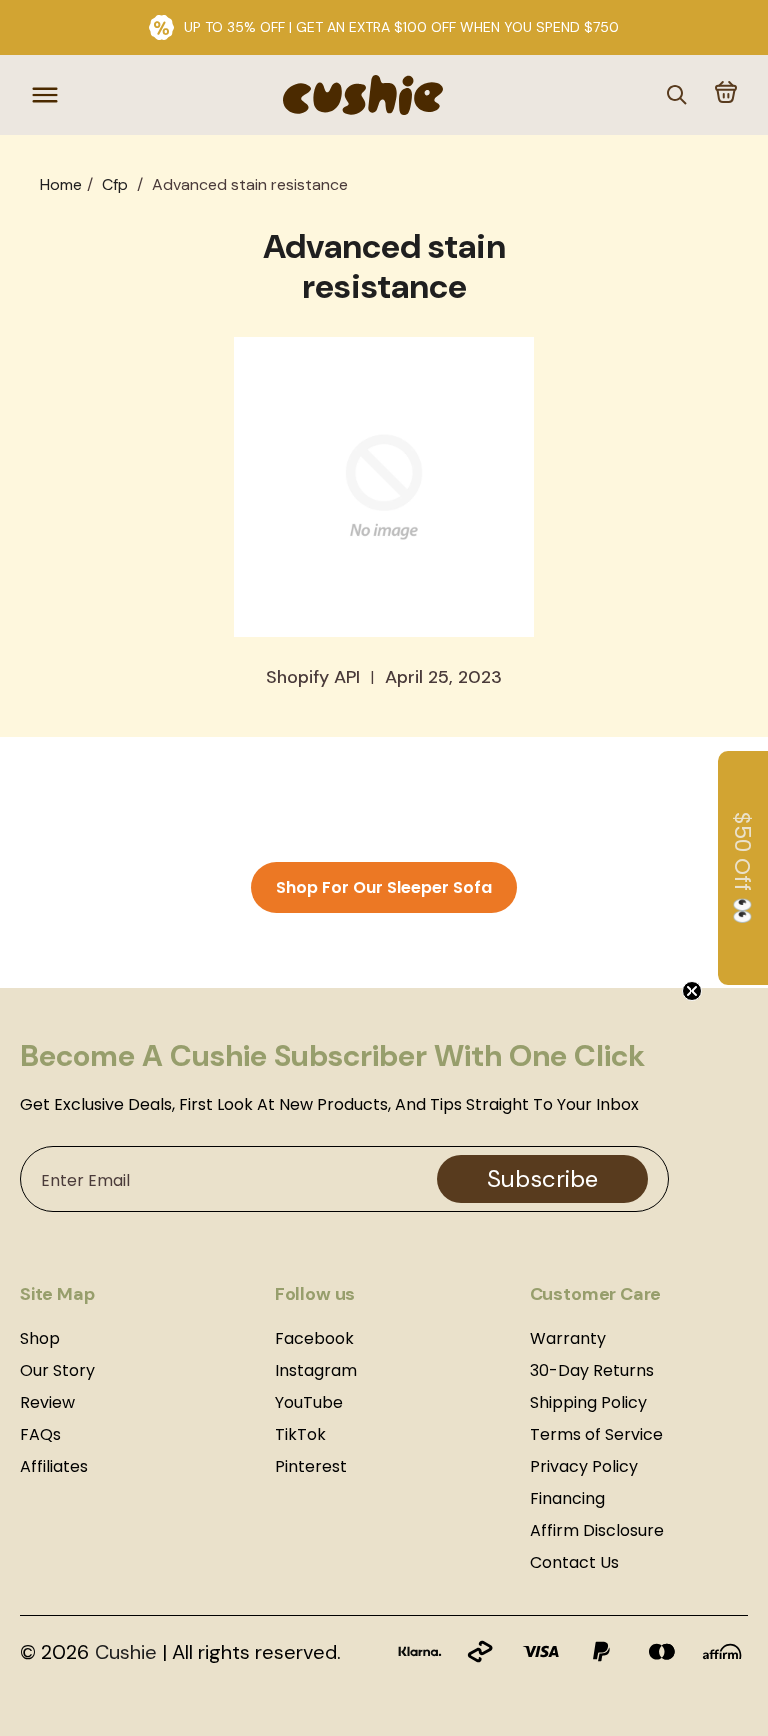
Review (47, 1402)
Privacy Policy (584, 1466)
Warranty (568, 1338)
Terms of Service (596, 1434)
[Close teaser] (712, 991)
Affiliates (54, 1466)
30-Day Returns (592, 1370)
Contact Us (574, 1562)
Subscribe (542, 1178)
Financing (567, 1498)
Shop (40, 1338)
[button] (726, 94)
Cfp (115, 184)
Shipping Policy (588, 1402)
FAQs (40, 1434)
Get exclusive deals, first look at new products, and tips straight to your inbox (329, 1105)
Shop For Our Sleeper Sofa (384, 887)
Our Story (57, 1370)
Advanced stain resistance (250, 184)
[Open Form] (70, 1666)
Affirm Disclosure (597, 1530)
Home (61, 184)
